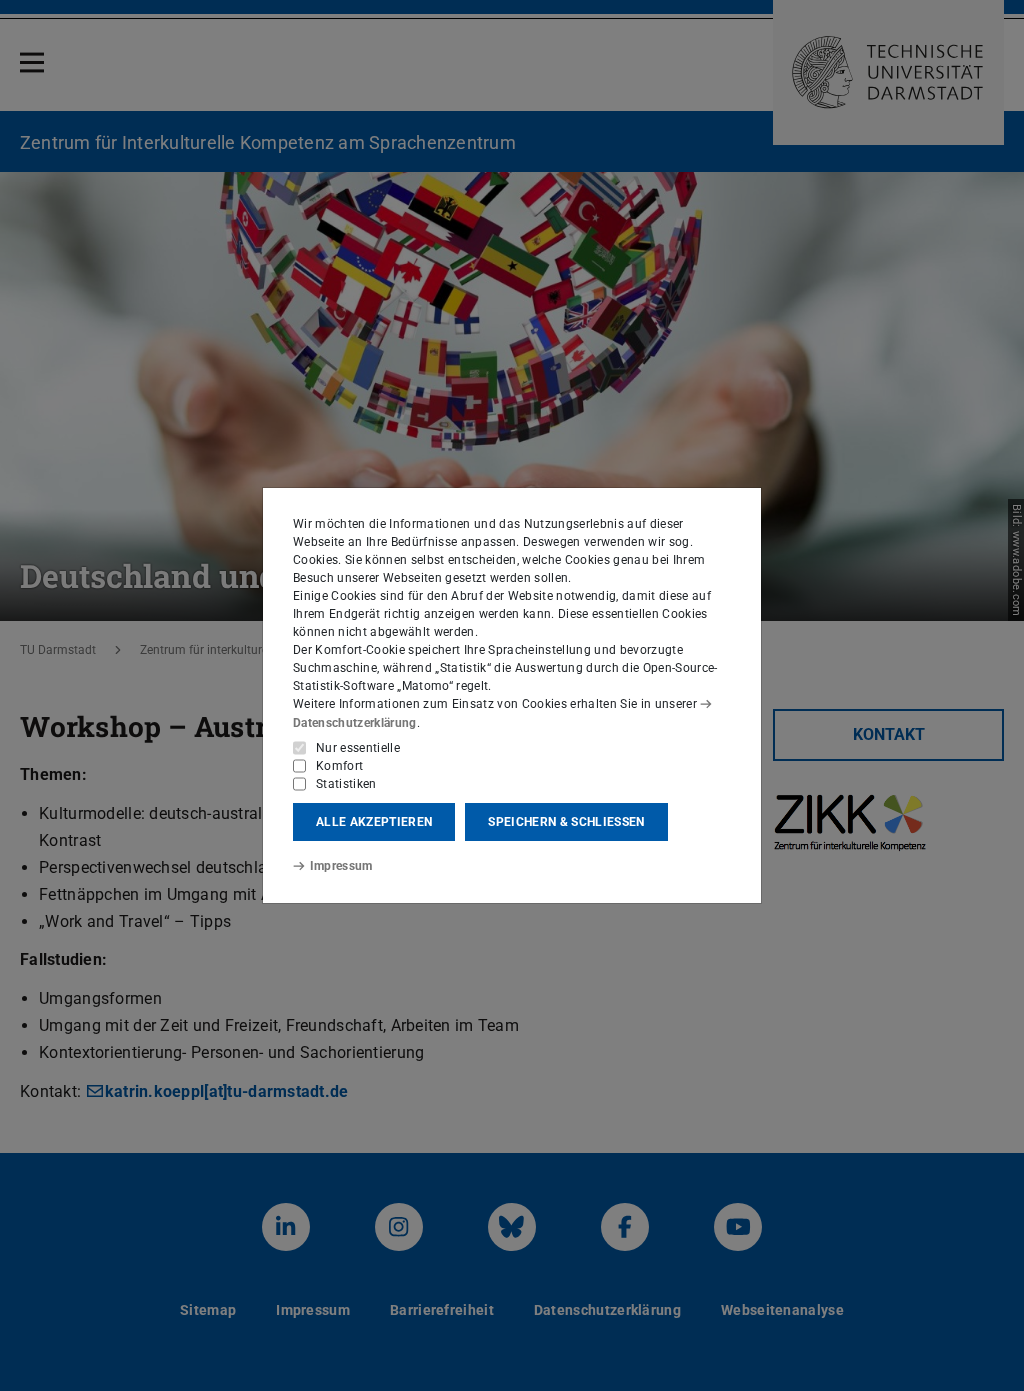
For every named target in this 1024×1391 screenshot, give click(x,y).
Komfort (339, 766)
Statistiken (346, 784)
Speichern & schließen (566, 822)
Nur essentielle (358, 748)
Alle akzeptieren (374, 822)
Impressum (341, 866)
